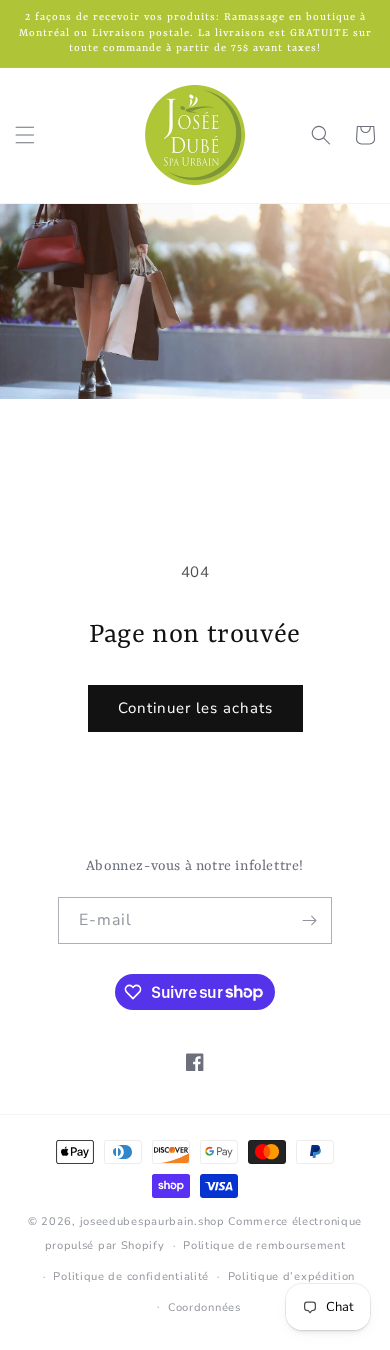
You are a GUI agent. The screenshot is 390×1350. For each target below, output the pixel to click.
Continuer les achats (195, 708)
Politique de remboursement (264, 1245)
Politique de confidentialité (131, 1276)
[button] (25, 135)
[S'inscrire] (309, 920)
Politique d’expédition (291, 1276)
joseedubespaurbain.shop (152, 1221)
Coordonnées (204, 1307)
